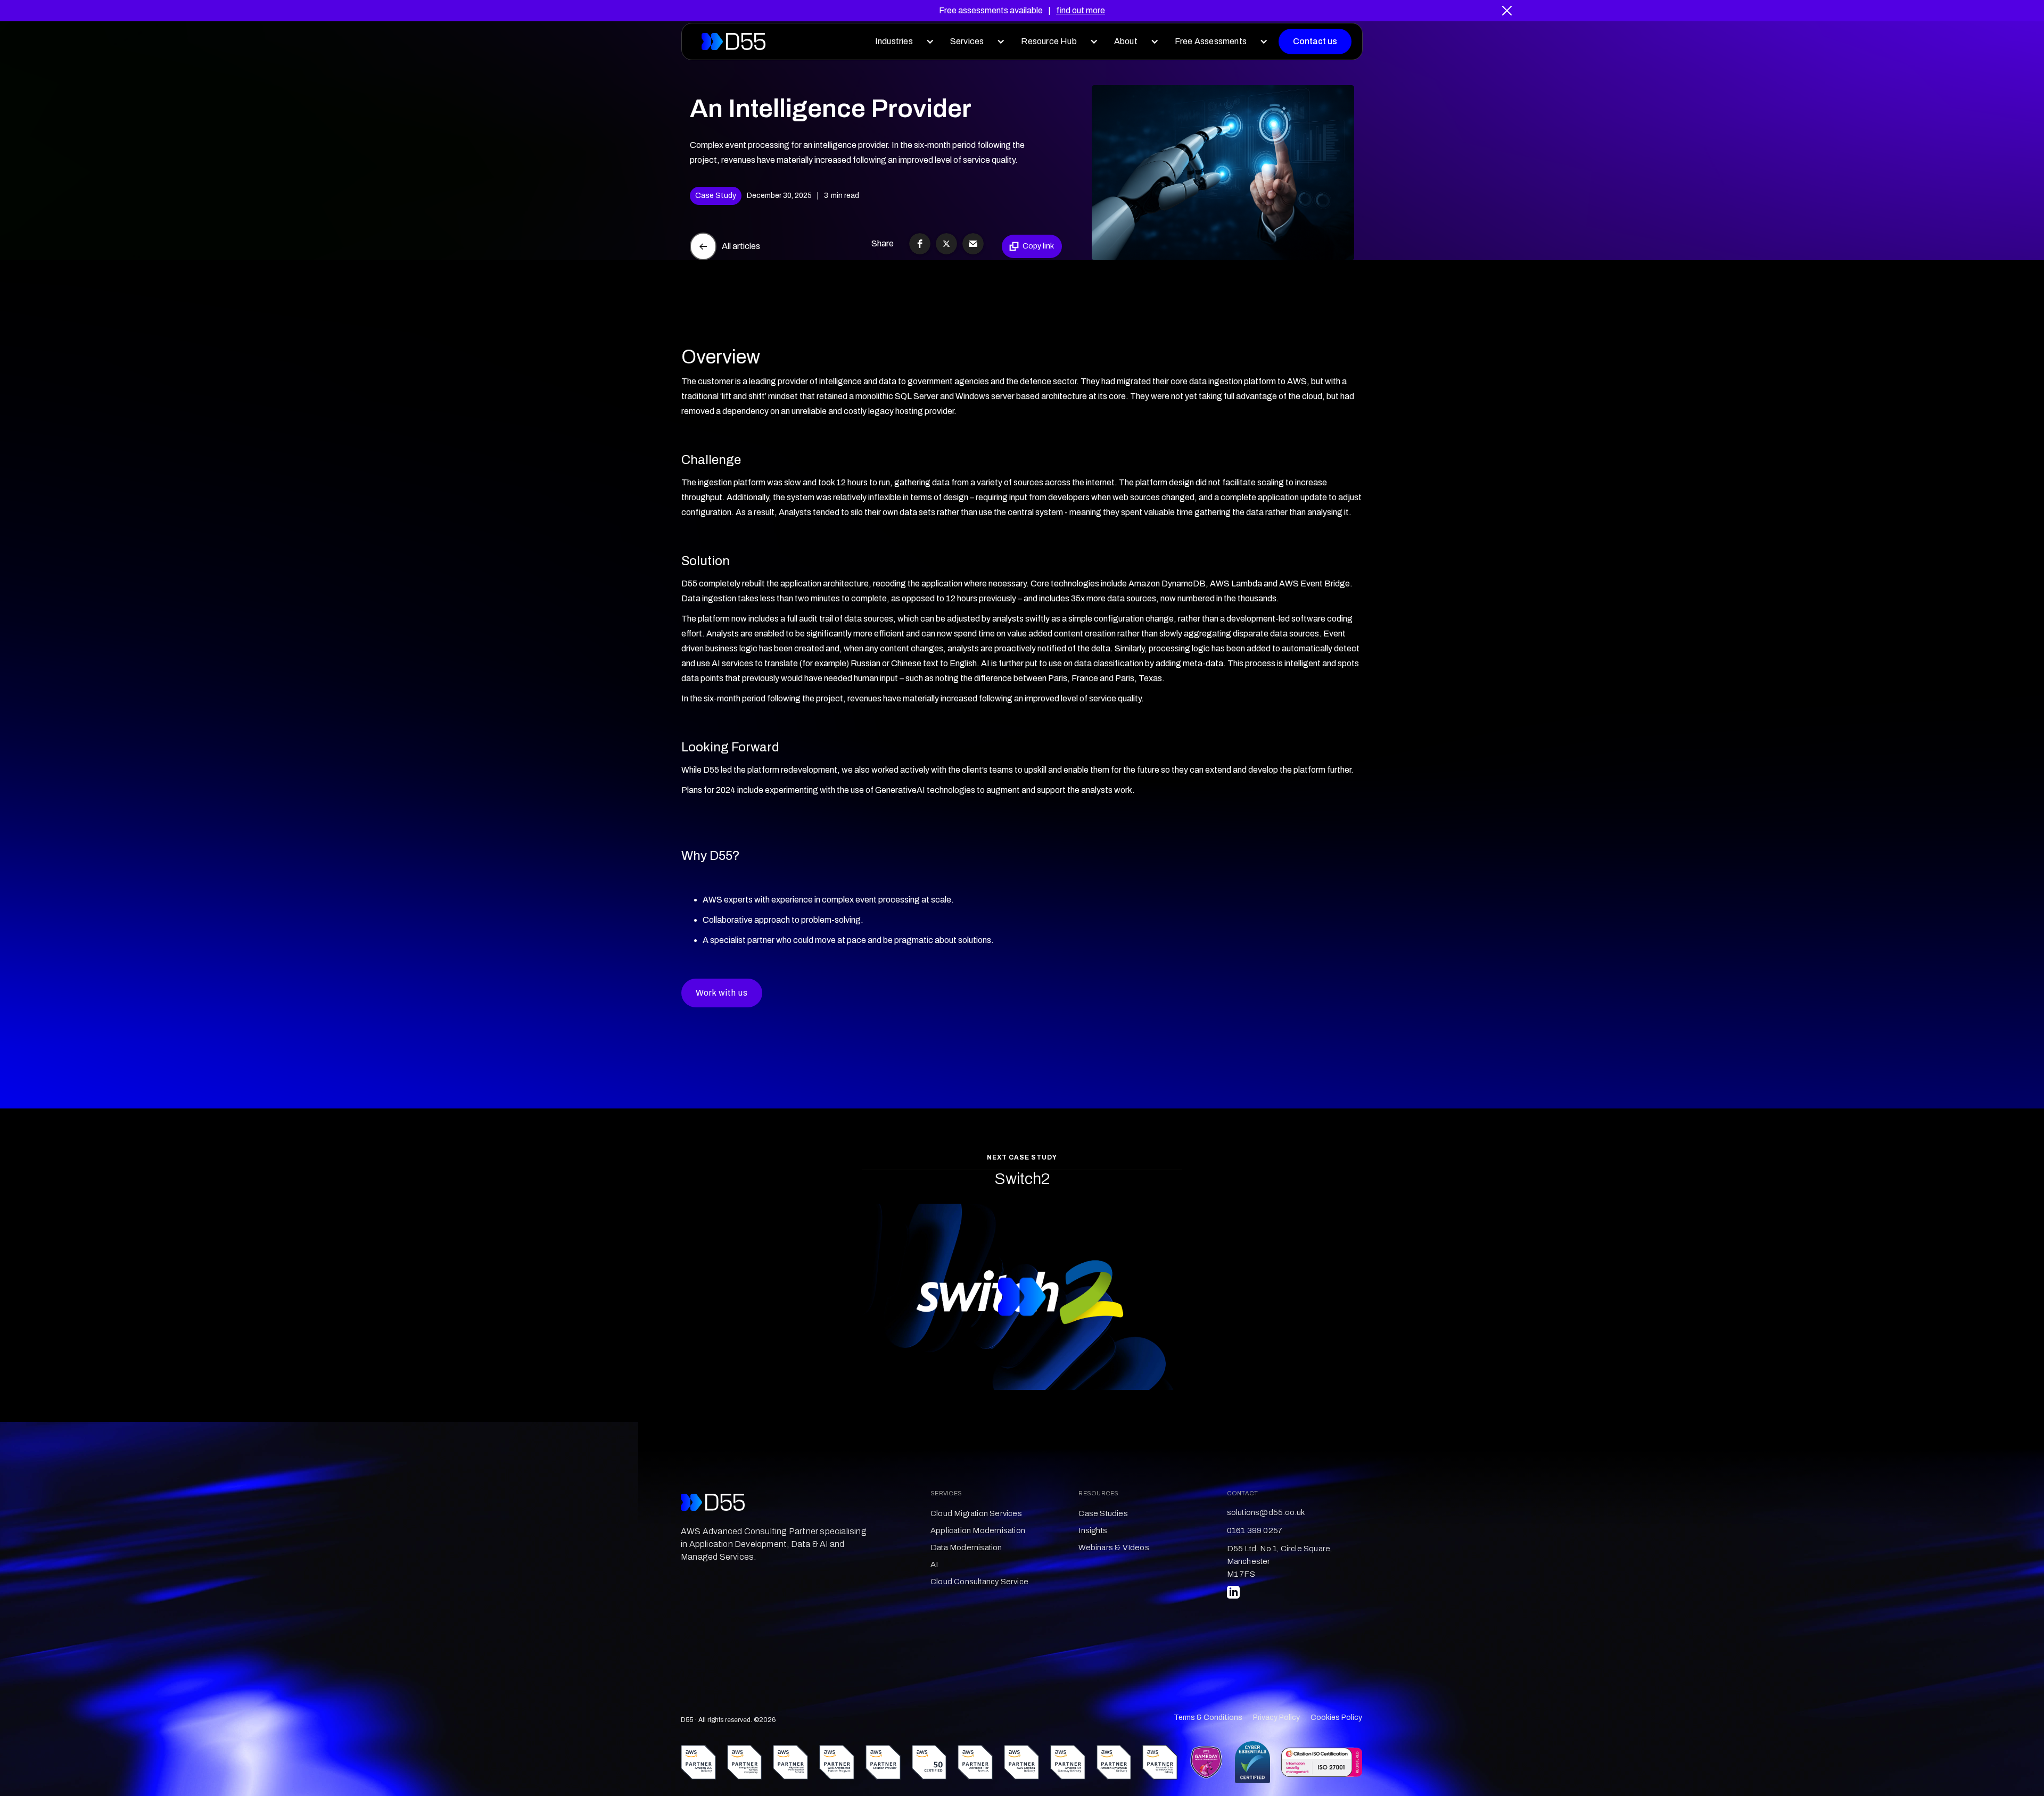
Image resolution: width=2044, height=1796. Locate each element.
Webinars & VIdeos (1114, 1547)
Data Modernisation (966, 1547)
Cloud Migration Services (976, 1513)
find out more (1081, 10)
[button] (902, 42)
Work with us (722, 993)
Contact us (1315, 41)
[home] (733, 42)
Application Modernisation (978, 1530)
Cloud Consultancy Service (979, 1582)
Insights (1093, 1530)
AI (934, 1565)
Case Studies (1103, 1513)
